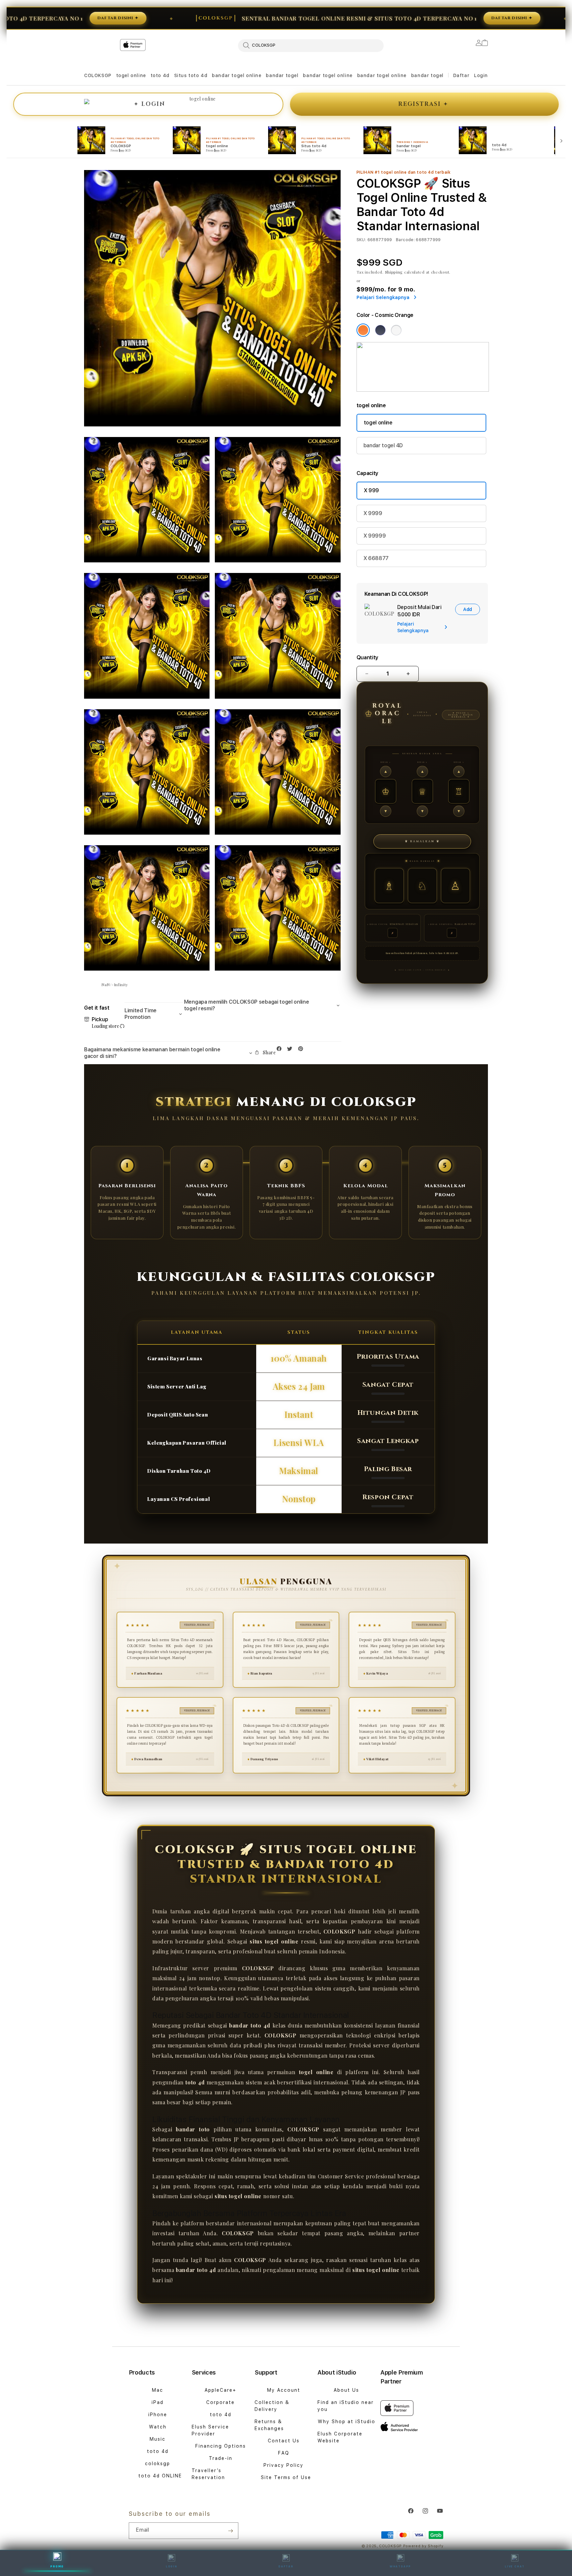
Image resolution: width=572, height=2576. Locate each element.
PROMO (57, 2566)
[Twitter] (291, 1050)
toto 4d (160, 75)
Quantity (367, 657)
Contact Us (284, 2441)
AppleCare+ (220, 2390)
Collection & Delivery (272, 2406)
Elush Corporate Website (340, 2437)
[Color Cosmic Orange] (363, 330)
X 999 (371, 490)
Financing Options (221, 2446)
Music (158, 2439)
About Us (346, 2390)
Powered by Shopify (423, 2546)
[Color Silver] (396, 330)
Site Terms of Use (286, 2477)
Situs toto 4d (191, 75)
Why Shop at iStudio (347, 2422)
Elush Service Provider (210, 2430)
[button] (98, 76)
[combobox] (311, 45)
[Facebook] (281, 1050)
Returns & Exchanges (269, 2425)
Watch (158, 2427)
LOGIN (172, 2566)
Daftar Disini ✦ (34, 18)
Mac (158, 2390)
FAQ (284, 2453)
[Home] (200, 72)
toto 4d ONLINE (160, 2476)
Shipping (394, 272)
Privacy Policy (284, 2465)
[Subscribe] (231, 2531)
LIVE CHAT (515, 2566)
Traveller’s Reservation (208, 2474)
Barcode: (405, 240)
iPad (158, 2402)
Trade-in (221, 2458)
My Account (284, 2390)
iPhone (158, 2415)
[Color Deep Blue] (380, 330)
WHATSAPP (400, 2566)
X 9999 (373, 513)
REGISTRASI (423, 104)
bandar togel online (237, 75)
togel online (131, 75)
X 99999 (375, 536)
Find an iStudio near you (346, 2406)
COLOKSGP (98, 75)
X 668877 (376, 558)
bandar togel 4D (383, 445)
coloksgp (158, 2464)
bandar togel (282, 75)
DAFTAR (286, 2566)
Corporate (220, 2402)
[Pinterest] (302, 1050)
